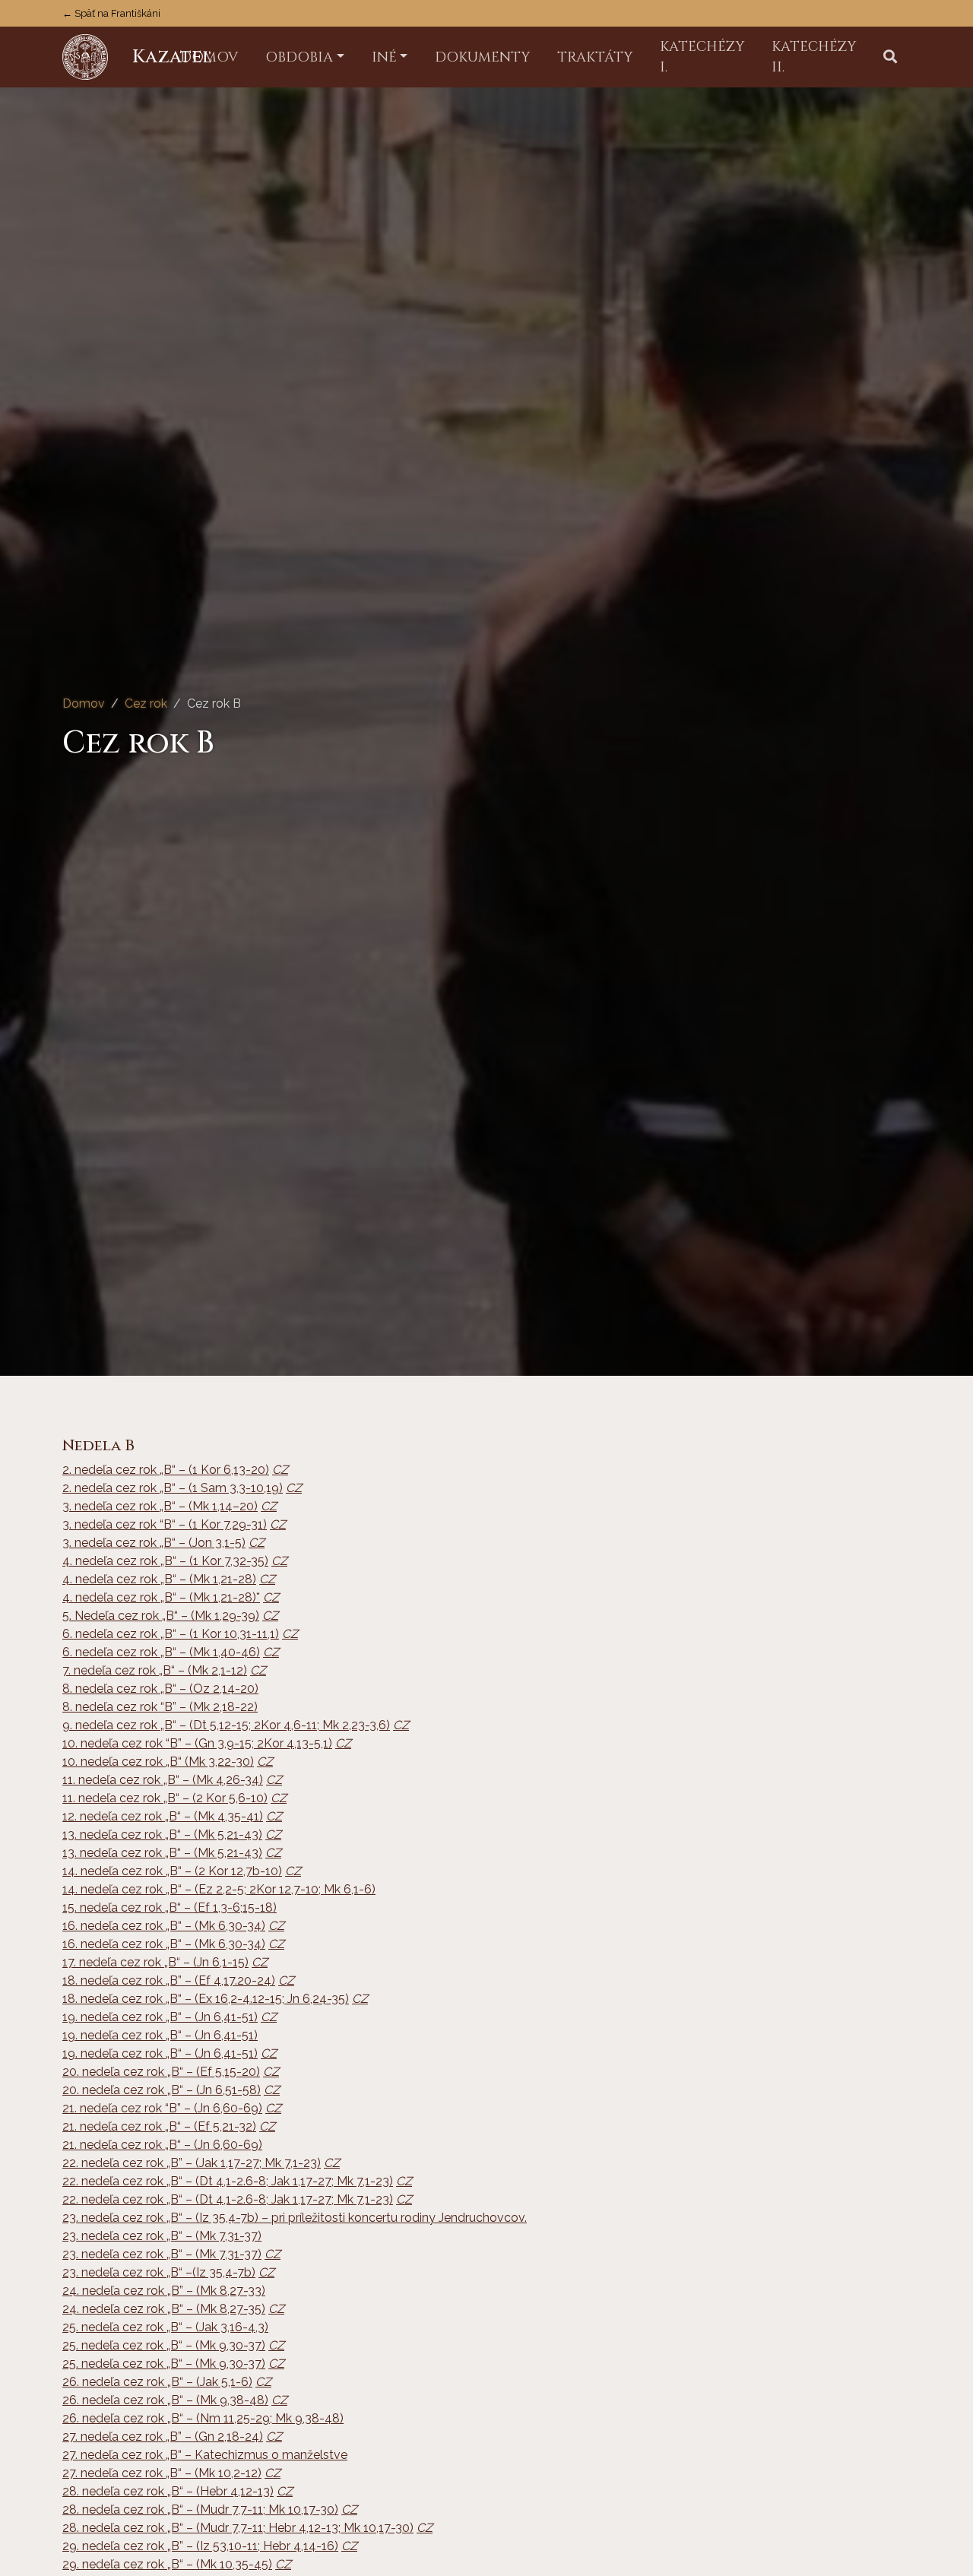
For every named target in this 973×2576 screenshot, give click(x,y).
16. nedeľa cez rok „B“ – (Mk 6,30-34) (164, 1926)
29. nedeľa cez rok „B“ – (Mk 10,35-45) (167, 2564)
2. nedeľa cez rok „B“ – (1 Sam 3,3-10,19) (173, 1488)
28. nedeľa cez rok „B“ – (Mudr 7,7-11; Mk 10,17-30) (200, 2509)
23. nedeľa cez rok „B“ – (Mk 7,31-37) (162, 2236)
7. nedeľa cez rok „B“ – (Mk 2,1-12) (155, 1670)
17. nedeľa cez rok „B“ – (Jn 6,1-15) (155, 1962)
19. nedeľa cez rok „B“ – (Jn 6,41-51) (160, 2017)
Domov (84, 703)
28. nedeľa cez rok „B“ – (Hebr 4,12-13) (168, 2491)
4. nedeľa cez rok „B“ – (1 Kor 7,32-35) (165, 1561)
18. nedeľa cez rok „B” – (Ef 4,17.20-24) (169, 1980)
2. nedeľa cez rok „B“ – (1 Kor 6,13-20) (166, 1470)
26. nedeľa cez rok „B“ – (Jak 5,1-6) (157, 2382)
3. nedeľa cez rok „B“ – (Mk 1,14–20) (160, 1506)
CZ (280, 1470)
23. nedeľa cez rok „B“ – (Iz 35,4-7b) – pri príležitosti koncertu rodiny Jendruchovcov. (295, 2218)
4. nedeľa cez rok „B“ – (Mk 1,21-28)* (161, 1597)
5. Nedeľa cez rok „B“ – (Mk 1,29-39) (161, 1616)
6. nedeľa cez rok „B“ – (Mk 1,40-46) (161, 1652)
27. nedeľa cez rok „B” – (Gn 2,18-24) (163, 2437)
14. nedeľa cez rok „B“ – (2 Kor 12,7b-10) (172, 1871)
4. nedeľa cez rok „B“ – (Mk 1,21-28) (159, 1579)
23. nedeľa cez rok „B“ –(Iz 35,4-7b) (159, 2272)
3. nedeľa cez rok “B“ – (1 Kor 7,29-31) (165, 1524)
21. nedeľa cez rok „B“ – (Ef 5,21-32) (159, 2126)
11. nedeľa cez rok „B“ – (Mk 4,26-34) (163, 1780)
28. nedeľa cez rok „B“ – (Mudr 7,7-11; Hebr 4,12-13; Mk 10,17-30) (238, 2528)
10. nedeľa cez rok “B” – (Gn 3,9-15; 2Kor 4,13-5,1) (197, 1743)
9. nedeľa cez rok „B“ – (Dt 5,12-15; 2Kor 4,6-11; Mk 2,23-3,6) (226, 1725)
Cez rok (146, 703)
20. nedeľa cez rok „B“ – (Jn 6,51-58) (162, 2090)
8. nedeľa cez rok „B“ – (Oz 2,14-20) (160, 1689)
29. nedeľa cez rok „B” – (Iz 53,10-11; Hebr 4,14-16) (200, 2546)
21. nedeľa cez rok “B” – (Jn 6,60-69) (162, 2108)
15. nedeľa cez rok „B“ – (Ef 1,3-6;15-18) (170, 1907)
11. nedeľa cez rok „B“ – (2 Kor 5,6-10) (165, 1798)
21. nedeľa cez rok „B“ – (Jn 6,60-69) (162, 2145)
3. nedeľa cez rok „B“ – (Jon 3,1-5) (154, 1543)
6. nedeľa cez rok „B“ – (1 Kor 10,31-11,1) (171, 1634)
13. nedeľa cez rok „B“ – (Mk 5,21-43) (162, 1835)
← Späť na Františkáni (111, 13)
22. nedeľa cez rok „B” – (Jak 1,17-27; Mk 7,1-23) (192, 2163)
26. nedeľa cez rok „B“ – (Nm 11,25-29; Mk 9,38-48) (203, 2418)
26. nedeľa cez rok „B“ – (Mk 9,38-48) (165, 2400)
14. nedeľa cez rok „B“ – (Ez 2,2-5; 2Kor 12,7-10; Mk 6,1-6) (219, 1889)
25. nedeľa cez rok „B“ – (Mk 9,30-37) (164, 2345)
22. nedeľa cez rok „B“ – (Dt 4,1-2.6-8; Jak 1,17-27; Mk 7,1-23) (228, 2181)
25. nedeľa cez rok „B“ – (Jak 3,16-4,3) (165, 2327)
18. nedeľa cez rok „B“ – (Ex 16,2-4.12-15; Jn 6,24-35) (206, 1999)
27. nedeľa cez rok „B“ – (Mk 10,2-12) (162, 2473)
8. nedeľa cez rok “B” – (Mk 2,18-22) (160, 1707)
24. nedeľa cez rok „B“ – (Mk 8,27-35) (164, 2309)
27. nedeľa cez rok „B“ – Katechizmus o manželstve (205, 2455)
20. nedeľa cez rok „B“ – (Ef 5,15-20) (161, 2072)
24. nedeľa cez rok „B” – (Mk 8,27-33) (164, 2291)
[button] (890, 57)
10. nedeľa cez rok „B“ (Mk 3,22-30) (158, 1762)
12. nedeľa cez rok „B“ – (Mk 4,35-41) (163, 1816)
